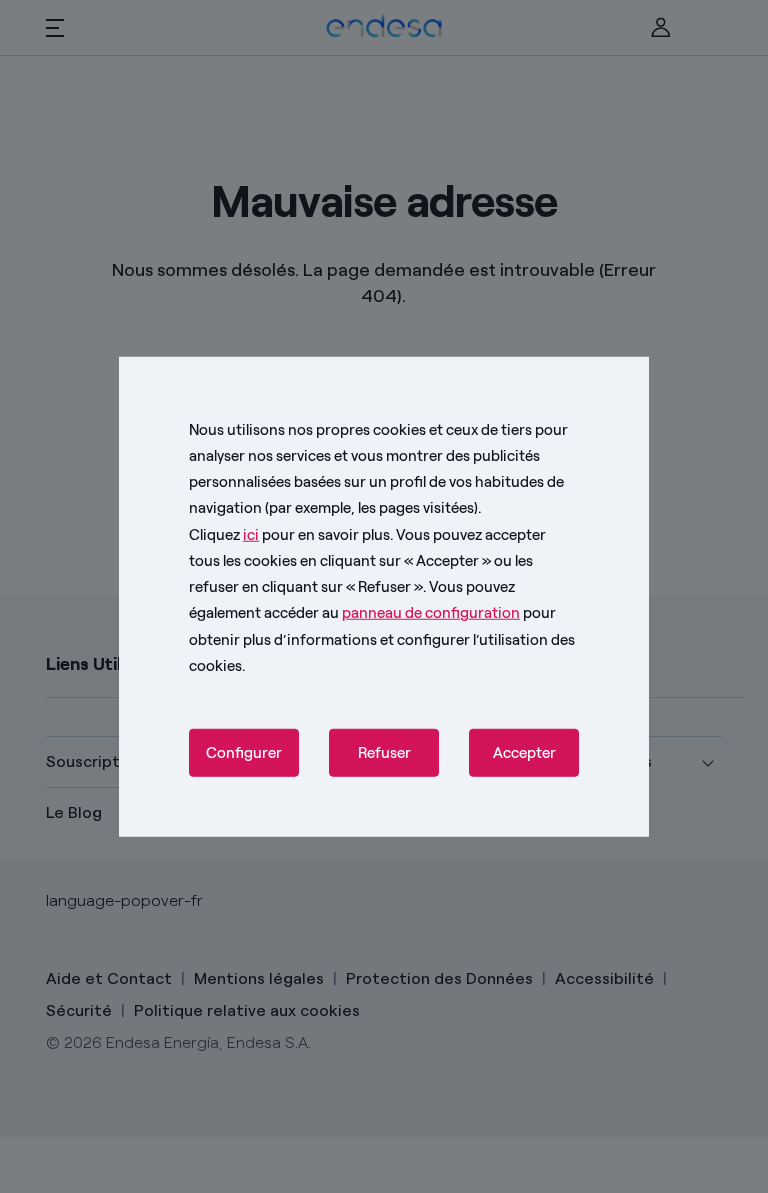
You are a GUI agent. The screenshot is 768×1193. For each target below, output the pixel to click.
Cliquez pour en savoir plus (289, 534)
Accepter (524, 753)
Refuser (384, 753)
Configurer (244, 753)
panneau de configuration (431, 613)
